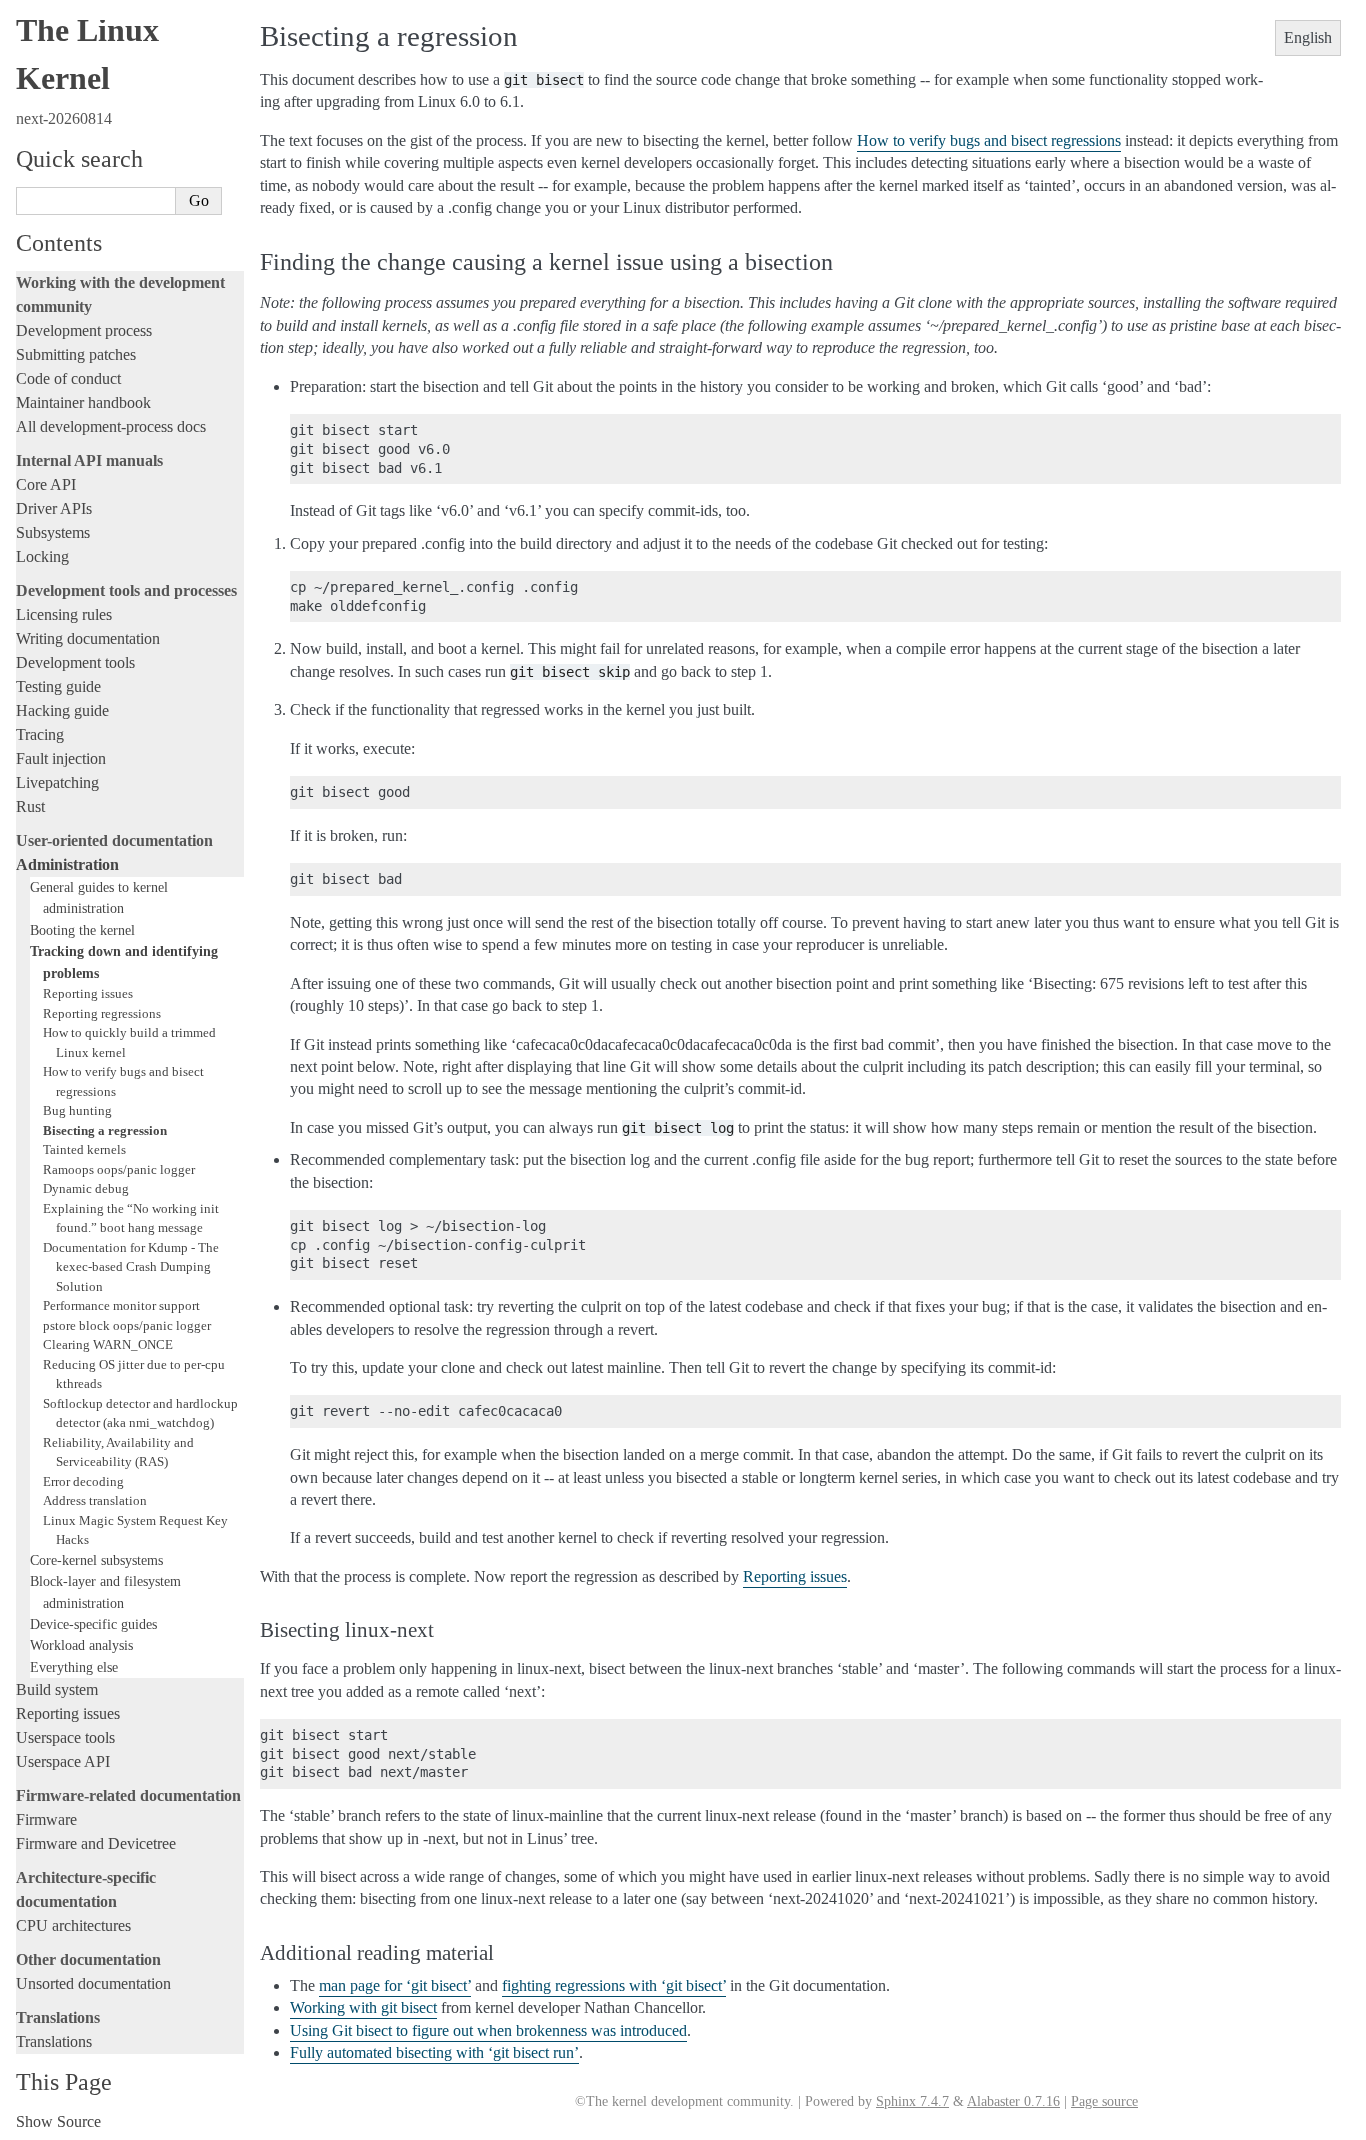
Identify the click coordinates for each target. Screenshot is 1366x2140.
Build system (57, 1689)
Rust (30, 806)
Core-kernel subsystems (96, 1560)
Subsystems (53, 532)
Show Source (58, 2121)
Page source (1104, 2101)
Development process (84, 330)
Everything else (74, 1667)
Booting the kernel (82, 930)
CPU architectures (73, 1925)
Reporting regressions (102, 1013)
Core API (46, 484)
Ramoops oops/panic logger (119, 1169)
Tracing (40, 734)
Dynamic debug (86, 1188)
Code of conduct (68, 378)
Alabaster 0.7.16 (1013, 2101)
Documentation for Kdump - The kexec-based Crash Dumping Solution (131, 1267)
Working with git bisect (363, 2007)
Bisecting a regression (105, 1130)
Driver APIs (54, 508)
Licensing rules (64, 614)
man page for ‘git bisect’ (395, 1985)
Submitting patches (76, 354)
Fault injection (61, 758)
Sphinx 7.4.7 (912, 2101)
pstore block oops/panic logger (127, 1325)
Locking (42, 556)
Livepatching (57, 782)
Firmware (46, 1819)
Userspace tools (65, 1737)
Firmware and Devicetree (96, 1843)
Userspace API (63, 1761)
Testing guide (58, 686)
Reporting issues (88, 993)
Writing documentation (88, 638)
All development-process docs (111, 426)
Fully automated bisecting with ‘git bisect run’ (434, 2052)
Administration (67, 864)
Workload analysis (81, 1645)
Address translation (95, 1500)
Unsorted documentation (93, 1983)
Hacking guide (62, 710)
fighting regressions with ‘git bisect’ (614, 1985)
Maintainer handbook (83, 402)
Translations (54, 2041)
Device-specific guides (93, 1624)
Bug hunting (77, 1110)
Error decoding (83, 1481)
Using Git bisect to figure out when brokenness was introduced (488, 2030)
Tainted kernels (84, 1149)
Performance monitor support (121, 1305)
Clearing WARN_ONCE (108, 1344)
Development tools (75, 662)
